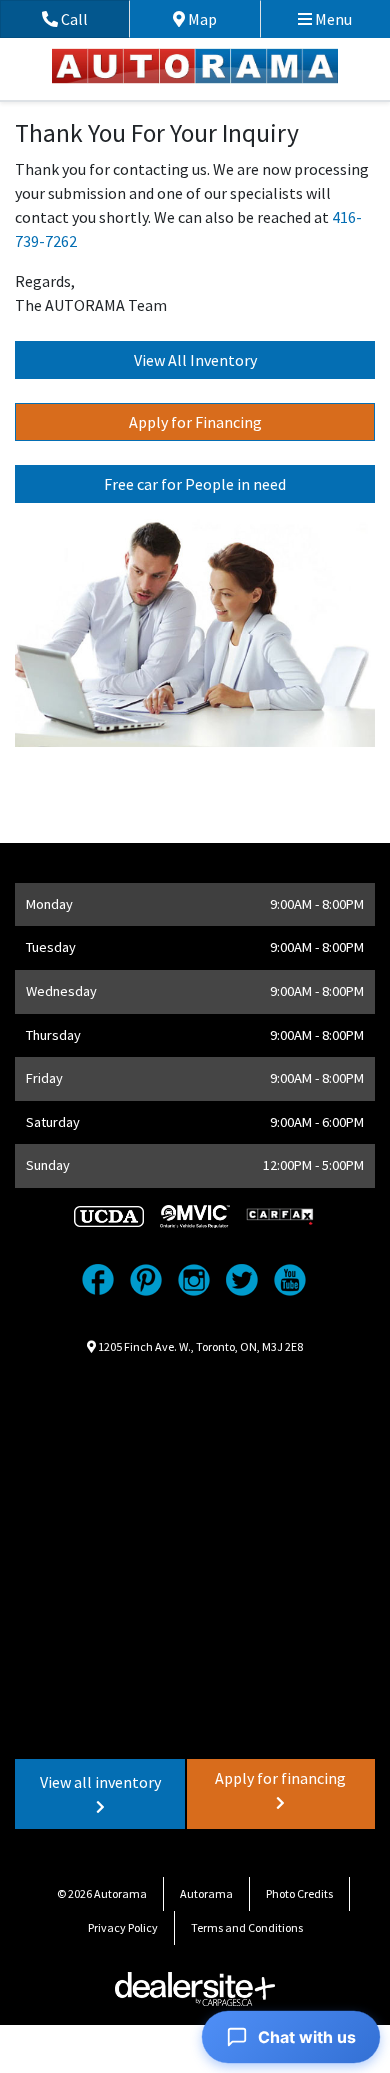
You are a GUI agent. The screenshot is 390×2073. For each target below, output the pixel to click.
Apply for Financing (195, 422)
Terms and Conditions (247, 1927)
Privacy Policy (123, 1927)
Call (93, 19)
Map (217, 19)
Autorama (206, 1893)
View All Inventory (195, 360)
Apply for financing (280, 1778)
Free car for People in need (195, 484)
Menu (332, 19)
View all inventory (100, 1782)
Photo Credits (299, 1893)
